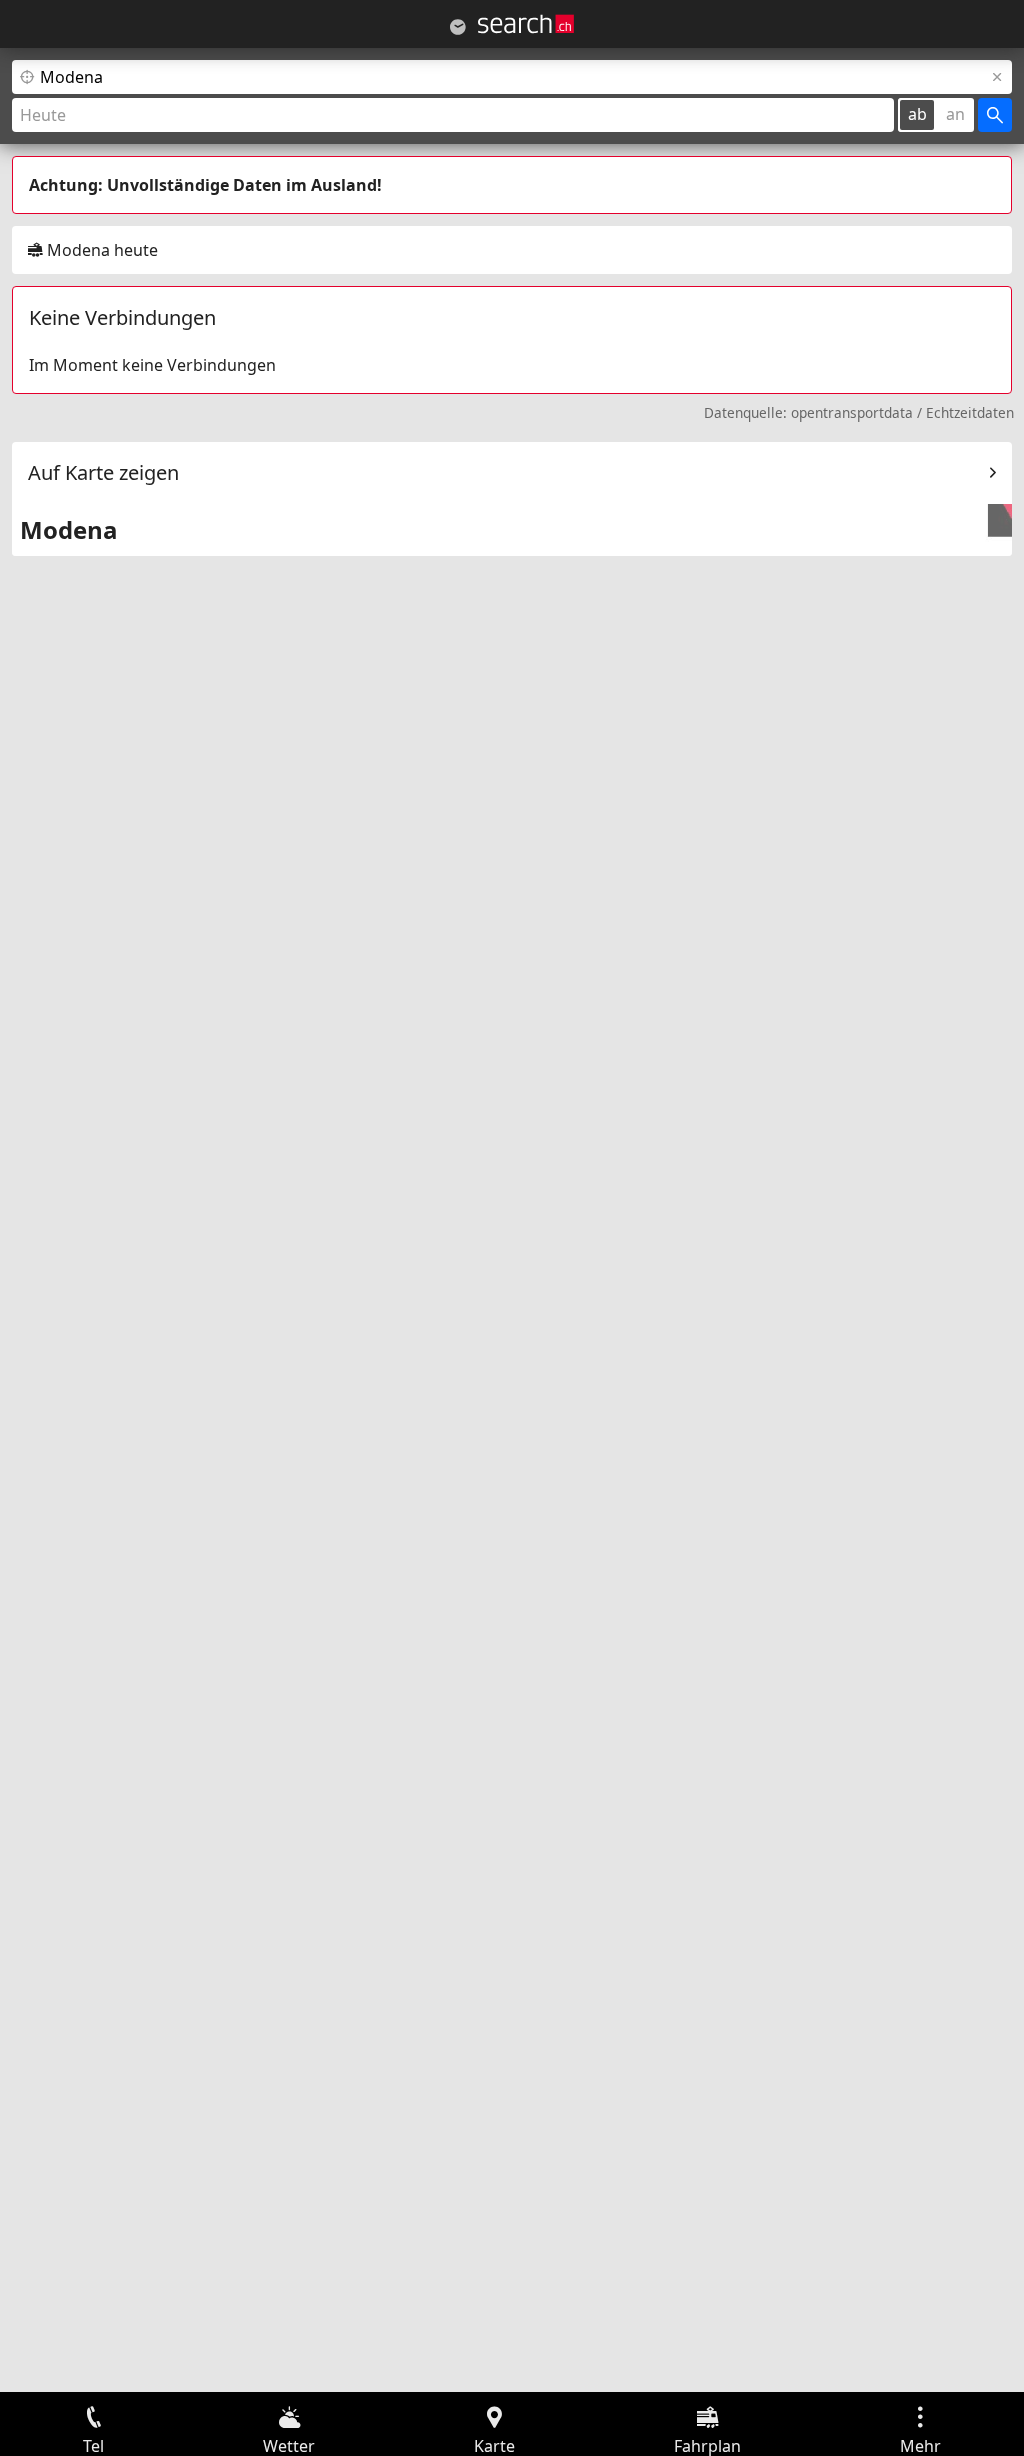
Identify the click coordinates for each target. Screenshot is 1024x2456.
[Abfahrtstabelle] (458, 27)
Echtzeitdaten (970, 412)
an (955, 114)
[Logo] (526, 24)
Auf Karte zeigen (103, 472)
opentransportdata (852, 412)
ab (917, 114)
